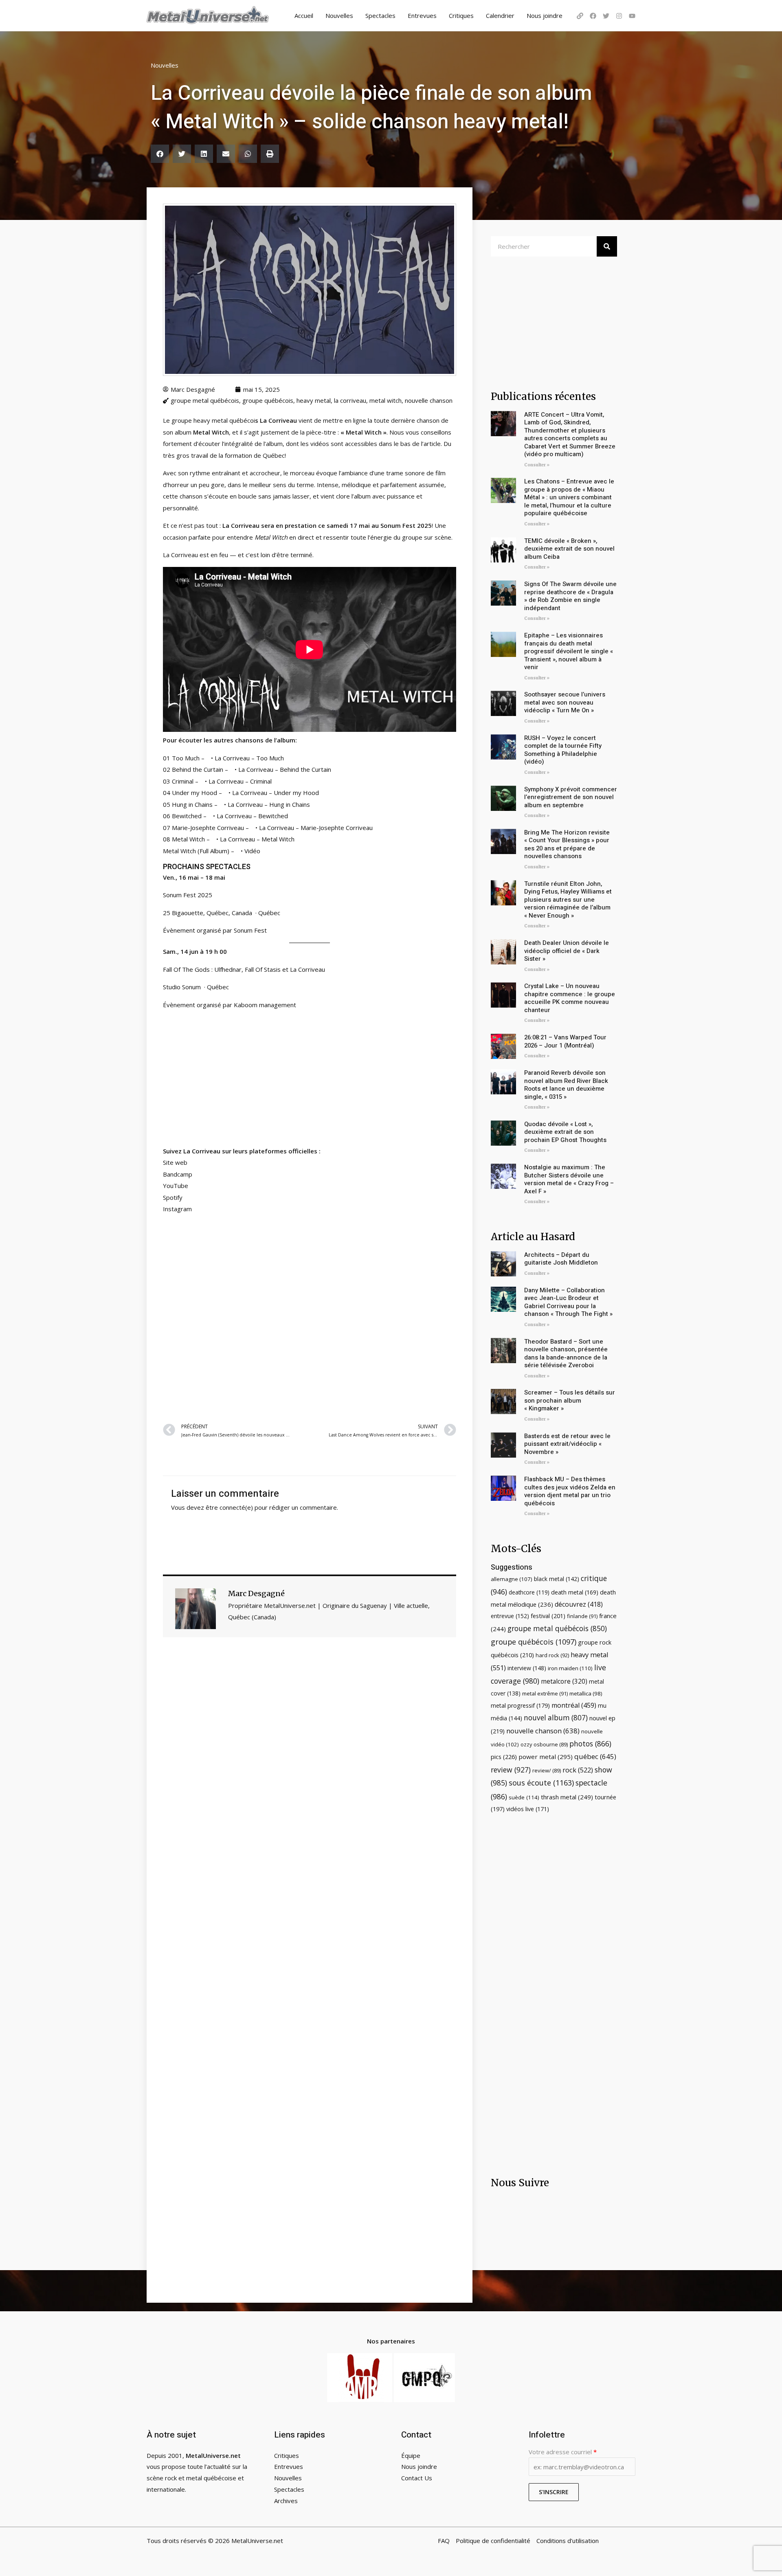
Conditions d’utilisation (568, 2541)
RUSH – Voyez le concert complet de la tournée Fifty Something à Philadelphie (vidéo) (563, 750)
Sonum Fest (250, 930)
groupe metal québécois (205, 400)
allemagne (512, 1579)
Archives (286, 2501)
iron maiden (570, 1668)
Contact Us (417, 2478)
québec (595, 1756)
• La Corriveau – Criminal (236, 781)
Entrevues (422, 15)
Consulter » (537, 465)
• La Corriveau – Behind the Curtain (281, 769)
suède (524, 1797)
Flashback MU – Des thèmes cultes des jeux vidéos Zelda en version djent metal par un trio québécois (570, 1491)
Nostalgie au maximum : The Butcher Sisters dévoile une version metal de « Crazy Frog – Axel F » (569, 1179)
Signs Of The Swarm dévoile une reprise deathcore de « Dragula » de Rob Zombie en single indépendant (570, 596)
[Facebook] (593, 16)
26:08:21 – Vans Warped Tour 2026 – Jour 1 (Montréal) (565, 1041)
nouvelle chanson (429, 400)
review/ (547, 1770)
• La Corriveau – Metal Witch (253, 839)
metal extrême (545, 1693)
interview (527, 1668)
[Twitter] (606, 16)
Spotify (173, 1197)
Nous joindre (545, 15)
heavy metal (314, 400)
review (511, 1770)
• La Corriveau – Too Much (246, 758)
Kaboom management (265, 1005)
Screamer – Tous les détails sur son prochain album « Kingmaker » (570, 1400)
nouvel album (556, 1718)
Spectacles (380, 15)
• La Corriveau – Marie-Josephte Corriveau (312, 828)
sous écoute (541, 1783)
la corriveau (350, 400)
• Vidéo (250, 851)
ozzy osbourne (544, 1744)
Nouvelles (339, 15)
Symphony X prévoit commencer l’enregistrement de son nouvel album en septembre (571, 797)
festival (548, 1616)
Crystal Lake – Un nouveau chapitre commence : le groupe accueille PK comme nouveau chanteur (570, 998)
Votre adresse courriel (563, 2452)
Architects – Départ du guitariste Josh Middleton (561, 1259)
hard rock (552, 1655)
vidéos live (528, 1809)
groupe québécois (268, 400)
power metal (546, 1757)
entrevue (510, 1616)
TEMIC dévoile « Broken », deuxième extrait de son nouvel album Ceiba (569, 549)
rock (578, 1770)
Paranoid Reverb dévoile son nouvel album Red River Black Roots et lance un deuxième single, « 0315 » (566, 1085)
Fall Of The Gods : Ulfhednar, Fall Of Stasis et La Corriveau (244, 969)
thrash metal (567, 1797)
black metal (557, 1579)
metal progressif (520, 1705)
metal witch (386, 400)
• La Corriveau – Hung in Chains (265, 804)
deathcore (529, 1592)
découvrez (579, 1604)
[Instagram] (619, 16)
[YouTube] (632, 16)
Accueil (304, 15)
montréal (574, 1705)
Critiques (461, 15)
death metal (575, 1592)
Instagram (177, 1209)
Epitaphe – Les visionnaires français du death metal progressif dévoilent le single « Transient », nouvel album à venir (569, 651)
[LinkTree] (580, 16)
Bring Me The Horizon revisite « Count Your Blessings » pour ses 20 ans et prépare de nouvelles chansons (567, 844)
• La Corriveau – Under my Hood (271, 793)
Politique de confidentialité (493, 2541)
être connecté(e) (229, 1507)
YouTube (176, 1186)
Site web (175, 1162)
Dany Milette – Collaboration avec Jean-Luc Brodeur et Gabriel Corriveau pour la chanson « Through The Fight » (568, 1302)
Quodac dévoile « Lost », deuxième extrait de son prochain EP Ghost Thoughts (565, 1132)
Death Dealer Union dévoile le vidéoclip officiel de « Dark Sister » (567, 951)
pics (504, 1757)
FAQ (444, 2541)
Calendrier (500, 15)
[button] (160, 154)
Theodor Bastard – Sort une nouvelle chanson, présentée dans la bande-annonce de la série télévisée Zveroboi (566, 1354)
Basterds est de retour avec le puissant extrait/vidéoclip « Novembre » (567, 1444)
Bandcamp (178, 1174)
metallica (586, 1693)
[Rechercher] (607, 246)
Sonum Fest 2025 (188, 895)
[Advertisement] (310, 1317)
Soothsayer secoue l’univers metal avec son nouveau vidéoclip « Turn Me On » (565, 702)
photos (590, 1744)
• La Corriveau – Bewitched (248, 816)
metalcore (564, 1681)
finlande (582, 1616)
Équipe (411, 2455)
